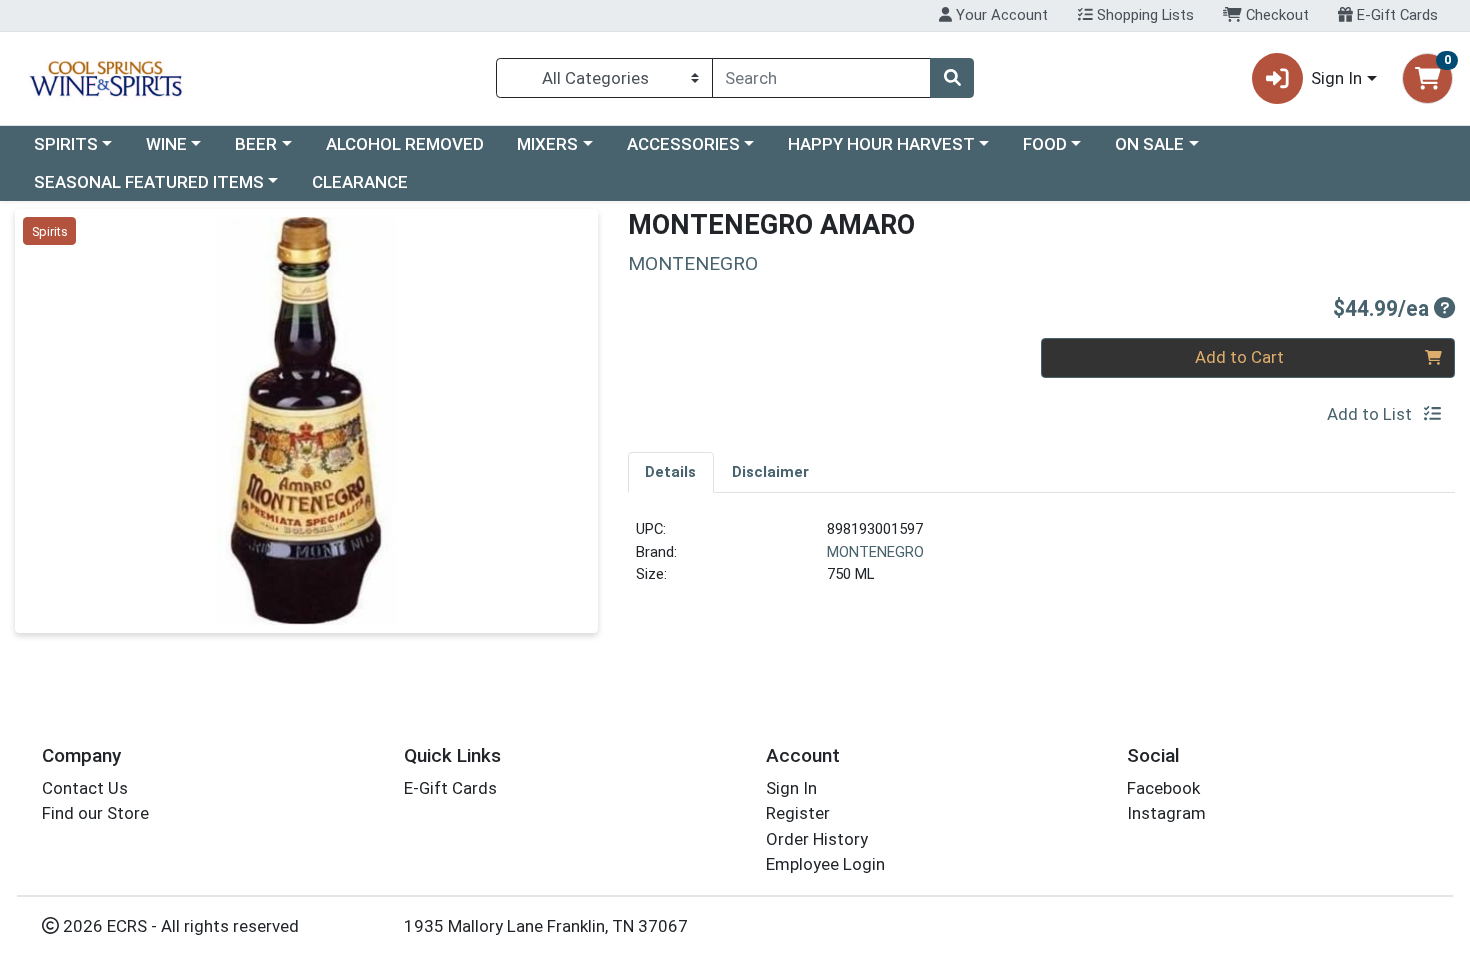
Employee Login (825, 864)
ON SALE (1149, 144)
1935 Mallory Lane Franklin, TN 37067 (546, 926)
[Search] (952, 78)
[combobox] (821, 78)
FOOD (1045, 144)
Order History (817, 839)
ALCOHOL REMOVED (405, 144)
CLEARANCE (360, 182)
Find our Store (95, 813)
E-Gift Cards (1395, 15)
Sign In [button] (1336, 78)
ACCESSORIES (683, 144)
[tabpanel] (1042, 560)
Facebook (1163, 788)
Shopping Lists (1143, 15)
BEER (256, 144)
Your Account (1000, 15)
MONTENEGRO (875, 552)
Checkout (1275, 15)
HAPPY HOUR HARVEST (881, 144)
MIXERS (547, 144)
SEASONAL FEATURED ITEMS (149, 182)
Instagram (1166, 813)
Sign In (791, 788)
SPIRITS (66, 144)
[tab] (671, 472)
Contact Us (85, 788)
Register (798, 813)
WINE (166, 144)
